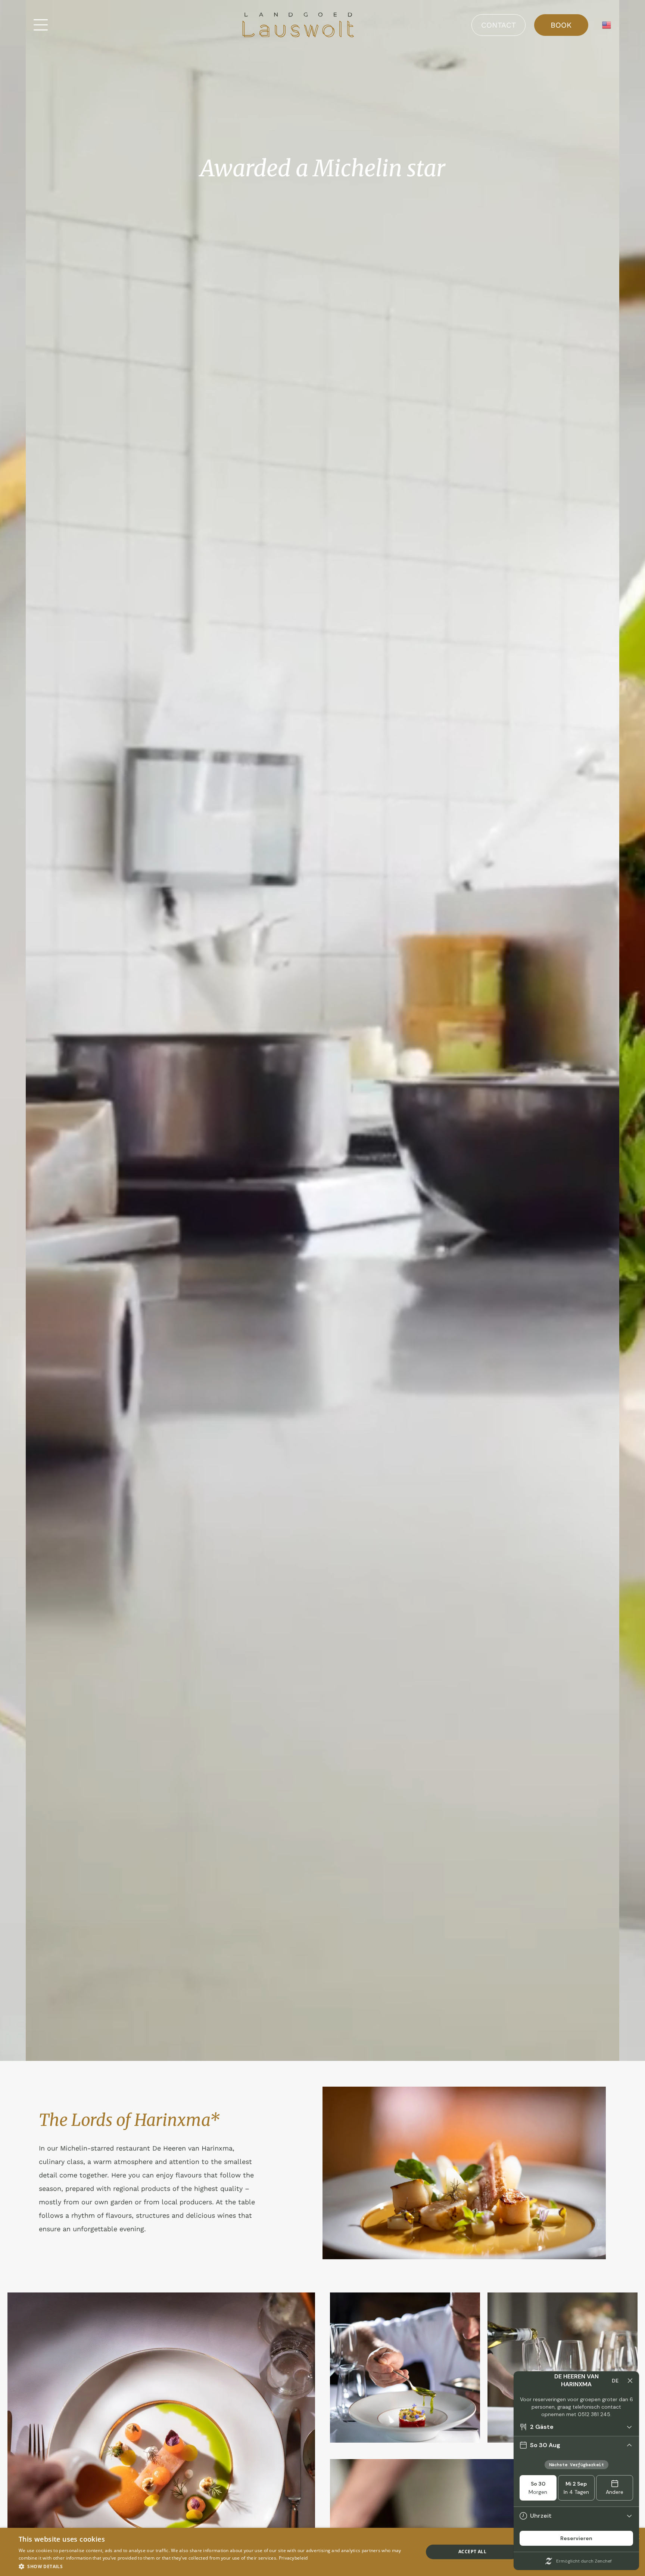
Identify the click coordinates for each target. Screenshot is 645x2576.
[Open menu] (41, 25)
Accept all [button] (472, 2552)
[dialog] (322, 2552)
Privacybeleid (293, 2558)
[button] (215, 2566)
